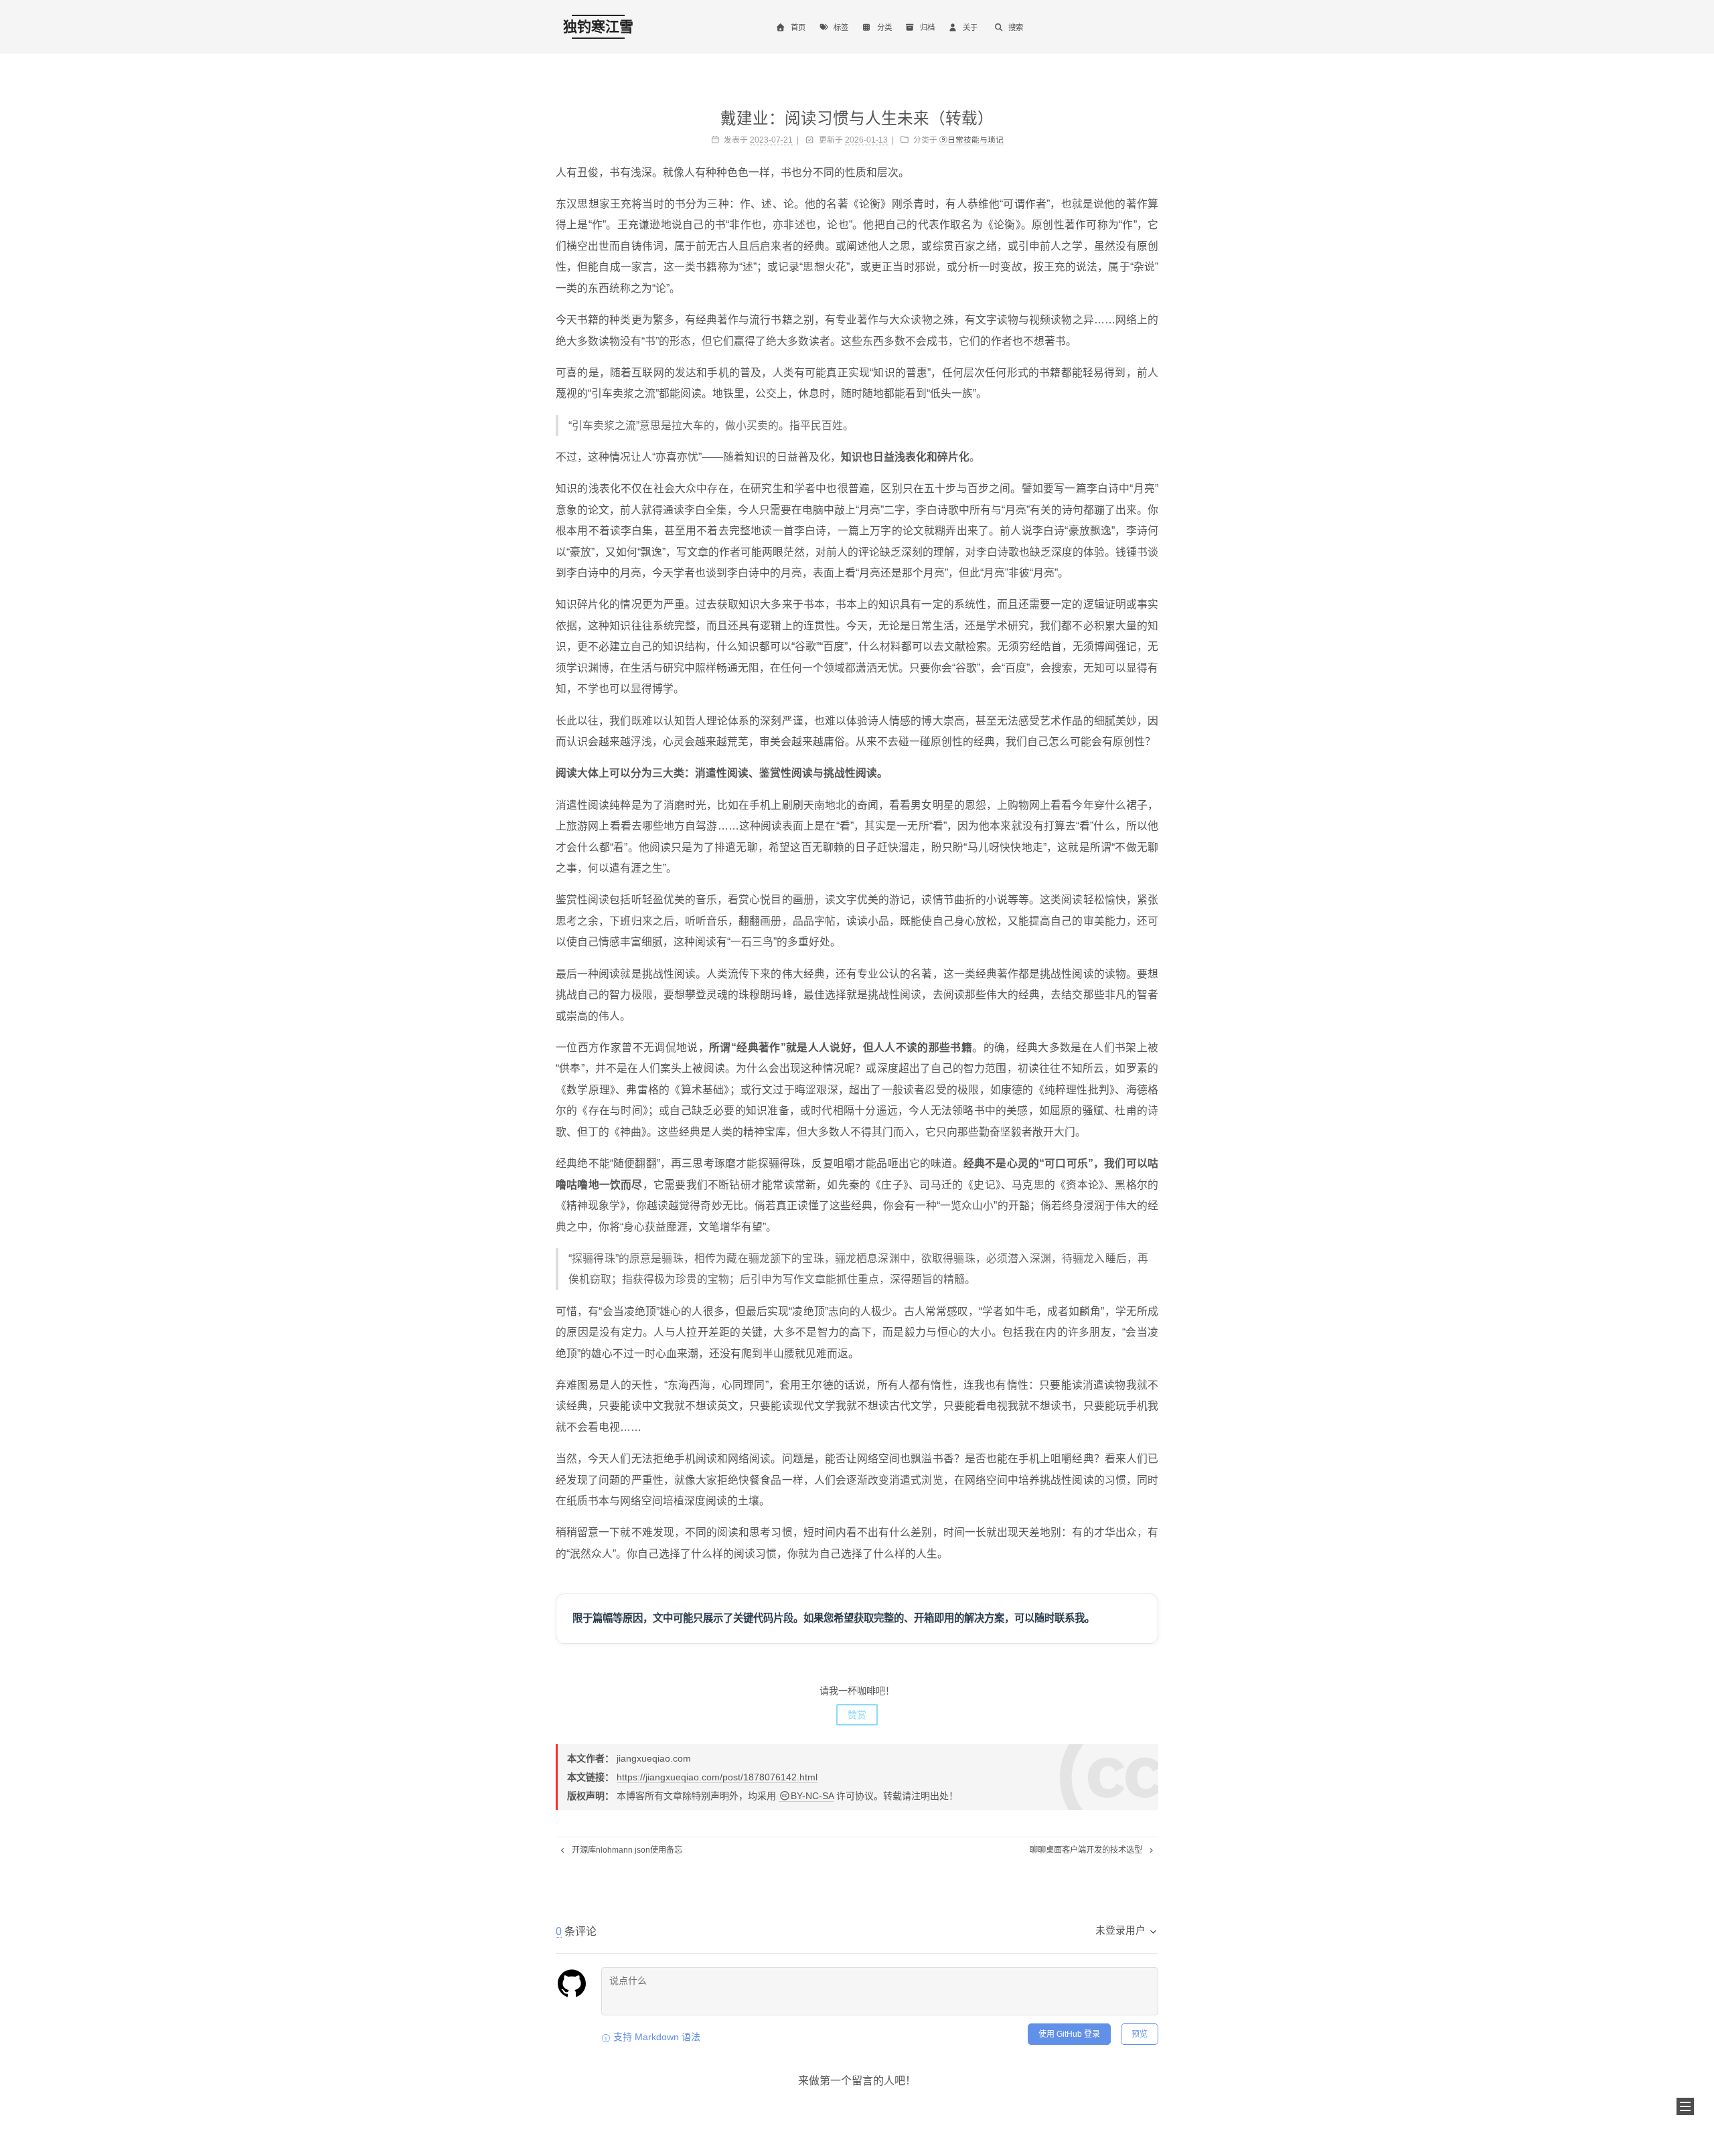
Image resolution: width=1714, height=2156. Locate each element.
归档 (927, 27)
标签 (841, 27)
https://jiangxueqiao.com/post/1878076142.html (717, 1777)
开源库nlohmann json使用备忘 (626, 1850)
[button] (1685, 2106)
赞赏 (857, 1715)
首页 (798, 27)
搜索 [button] (1016, 27)
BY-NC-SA (812, 1796)
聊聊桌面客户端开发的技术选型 (1087, 1850)
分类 (884, 27)
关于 (970, 27)
